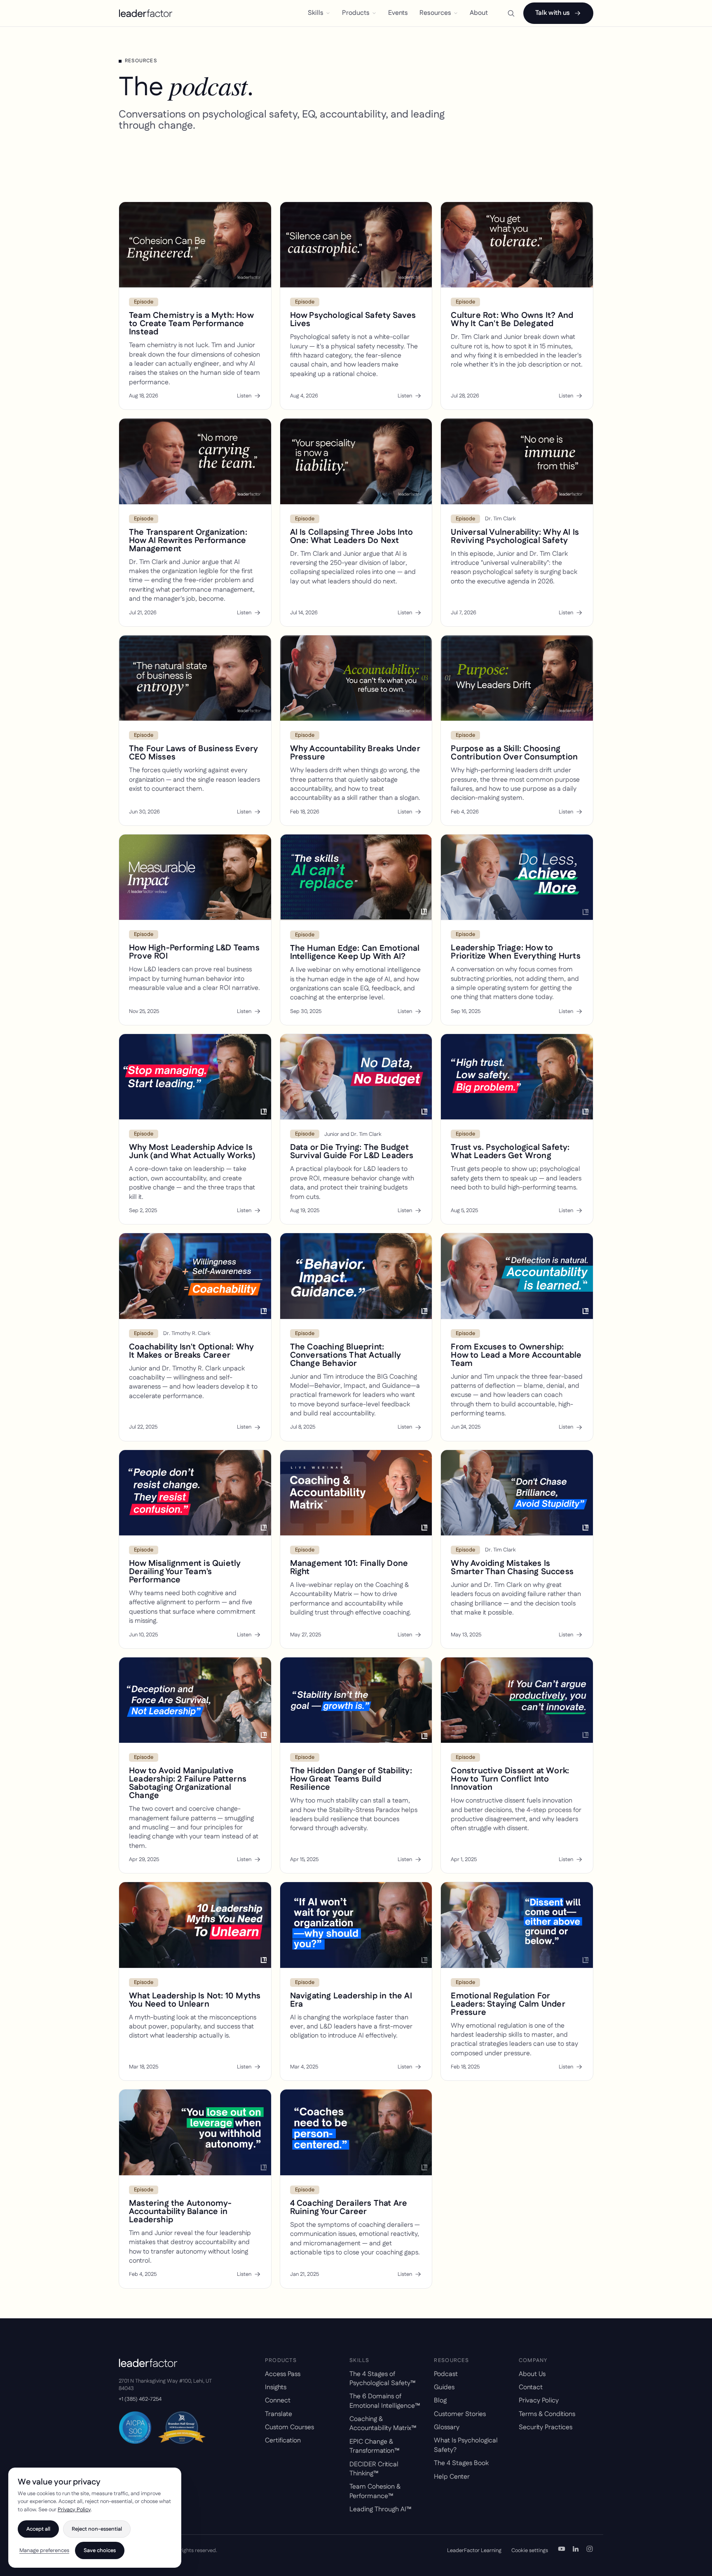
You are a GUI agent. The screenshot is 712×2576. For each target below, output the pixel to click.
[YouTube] (562, 2550)
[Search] (511, 13)
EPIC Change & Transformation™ (374, 2446)
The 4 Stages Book (461, 2463)
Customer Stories (460, 2414)
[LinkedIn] (576, 2550)
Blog (440, 2401)
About (479, 13)
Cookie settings (530, 2550)
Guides (444, 2387)
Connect (278, 2401)
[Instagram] (590, 2550)
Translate (279, 2414)
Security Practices (546, 2427)
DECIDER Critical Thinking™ (374, 2469)
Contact (531, 2387)
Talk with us (553, 13)
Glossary (447, 2427)
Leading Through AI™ (380, 2509)
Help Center (452, 2477)
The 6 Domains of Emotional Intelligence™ (385, 2401)
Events (398, 13)
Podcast (446, 2374)
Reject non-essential (97, 2529)
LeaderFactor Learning (474, 2550)
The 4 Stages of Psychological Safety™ (382, 2379)
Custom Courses (289, 2427)
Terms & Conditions (547, 2414)
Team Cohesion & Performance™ (375, 2491)
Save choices (100, 2550)
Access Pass (283, 2374)
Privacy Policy (539, 2401)
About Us (532, 2374)
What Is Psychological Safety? (466, 2445)
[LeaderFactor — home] (146, 13)
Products (356, 13)
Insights (276, 2387)
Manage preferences (44, 2550)
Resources (435, 13)
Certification (283, 2441)
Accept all (38, 2529)
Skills (316, 13)
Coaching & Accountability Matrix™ (383, 2424)
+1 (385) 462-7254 (140, 2399)
